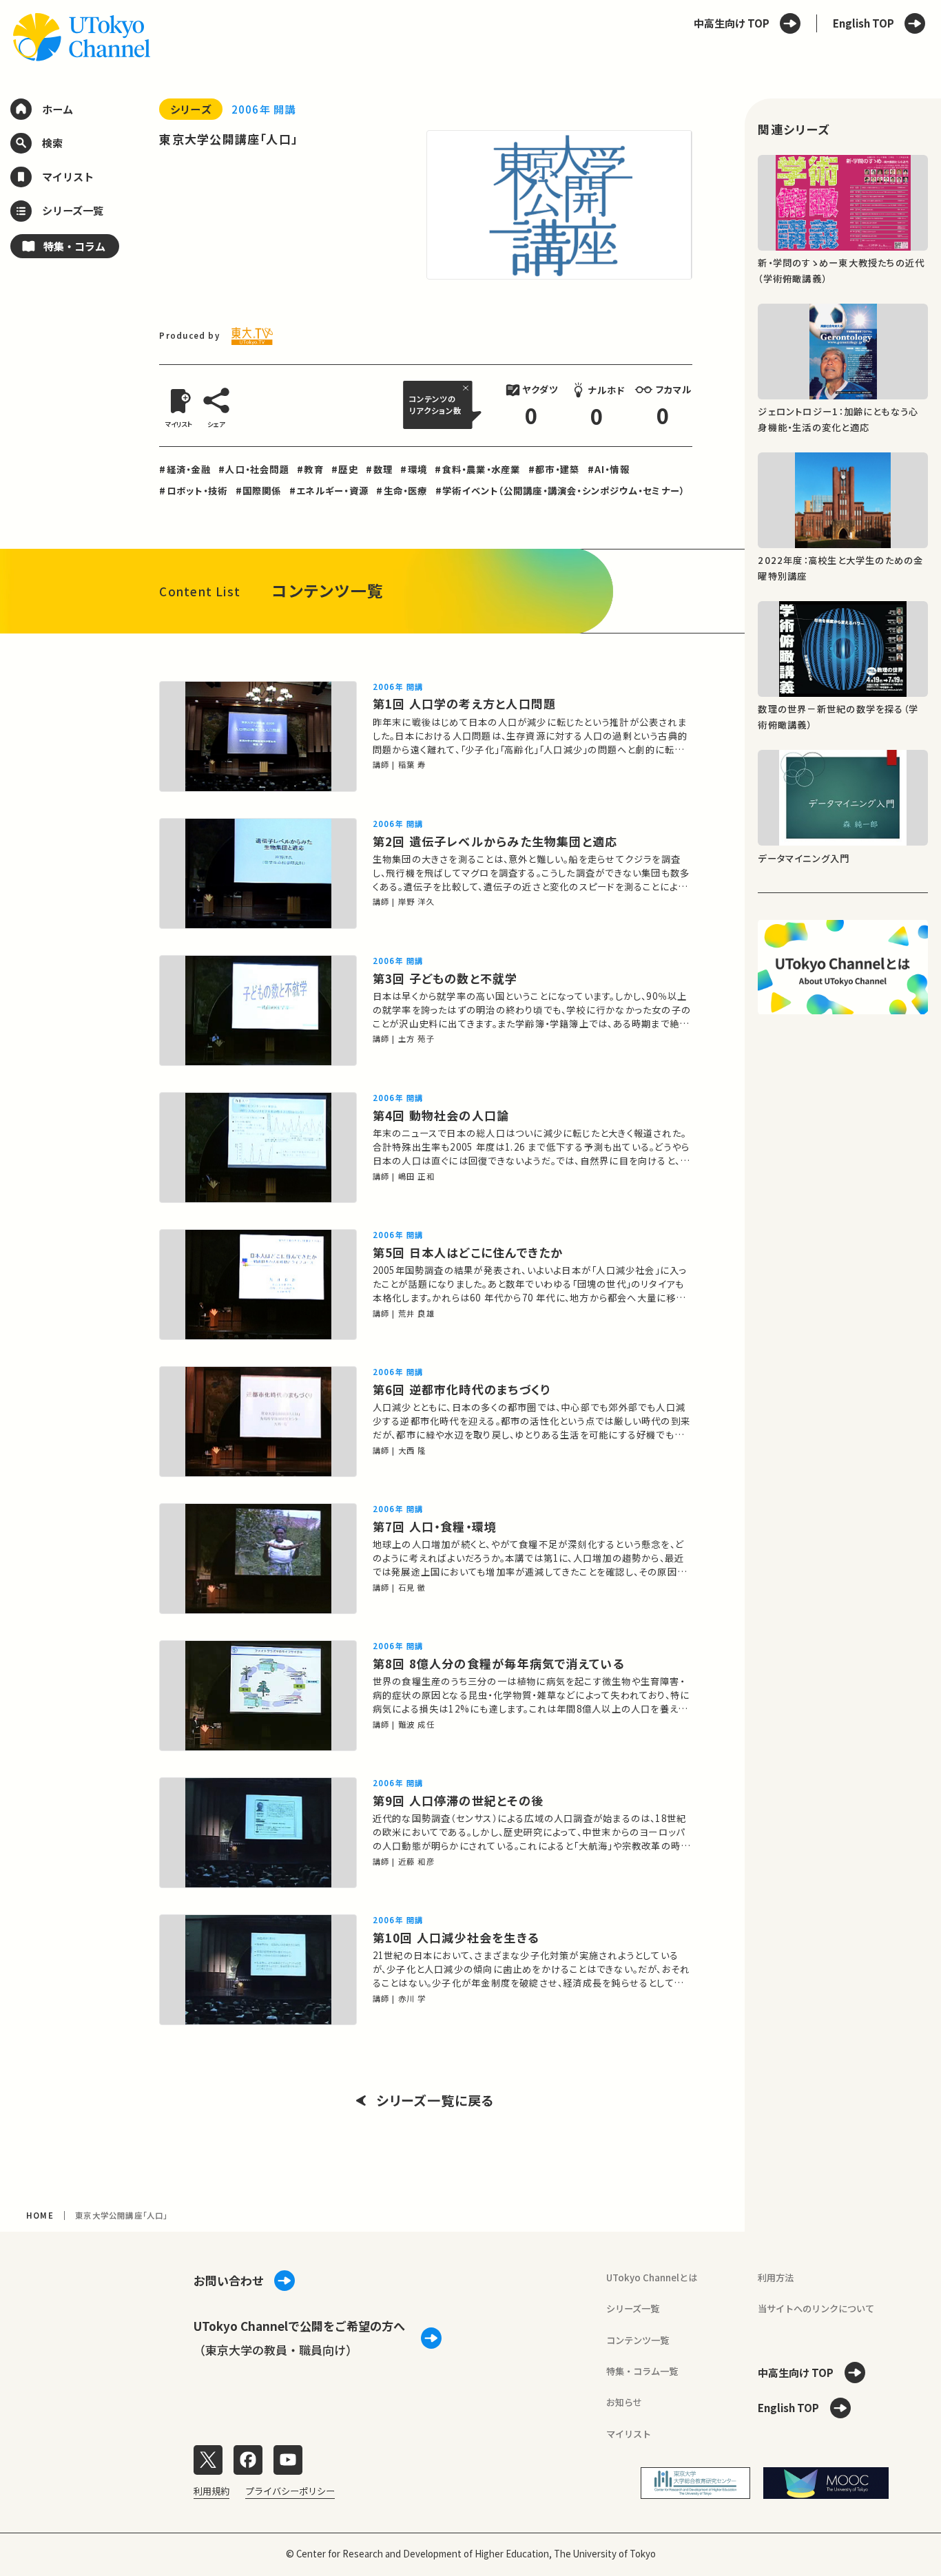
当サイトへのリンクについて (816, 2308)
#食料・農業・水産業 (477, 469)
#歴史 (345, 469)
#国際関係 (259, 491)
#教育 (310, 469)
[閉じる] (467, 388)
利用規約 (211, 2491)
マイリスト (629, 2434)
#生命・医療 (402, 491)
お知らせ (624, 2402)
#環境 (414, 469)
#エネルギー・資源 (329, 491)
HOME (40, 2215)
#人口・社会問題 (254, 469)
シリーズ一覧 (633, 2308)
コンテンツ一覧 (638, 2340)
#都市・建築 (554, 469)
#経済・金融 (185, 469)
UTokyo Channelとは (652, 2277)
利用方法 (776, 2277)
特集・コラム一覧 (642, 2371)
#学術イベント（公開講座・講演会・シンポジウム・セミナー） (560, 491)
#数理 (379, 469)
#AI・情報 (609, 469)
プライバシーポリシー (290, 2491)
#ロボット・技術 (193, 491)
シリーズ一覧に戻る (436, 2101)
